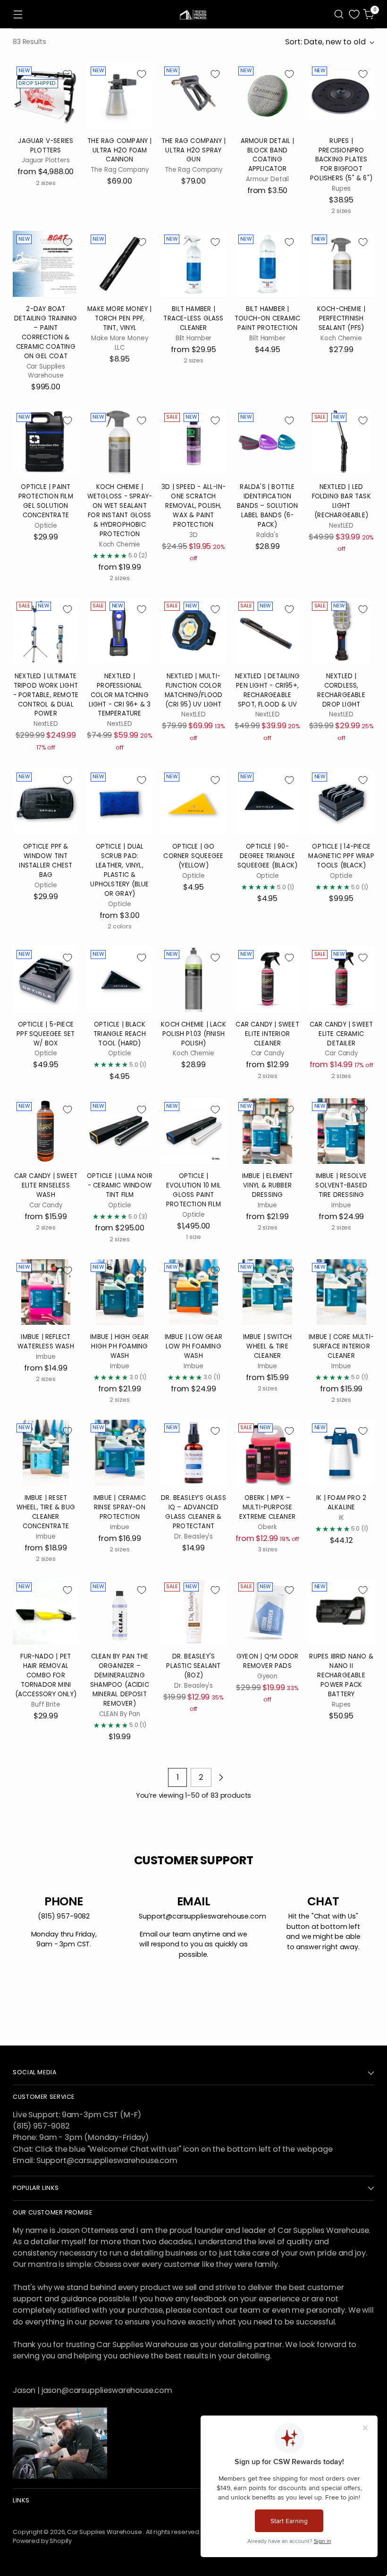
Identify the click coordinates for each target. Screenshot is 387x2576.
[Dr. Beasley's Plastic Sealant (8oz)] (193, 1612)
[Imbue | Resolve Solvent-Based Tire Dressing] (341, 1131)
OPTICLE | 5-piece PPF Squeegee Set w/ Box (46, 1034)
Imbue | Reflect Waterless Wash (46, 1342)
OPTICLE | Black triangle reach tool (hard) (120, 1034)
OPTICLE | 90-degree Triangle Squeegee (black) (267, 856)
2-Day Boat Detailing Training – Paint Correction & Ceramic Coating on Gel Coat (46, 333)
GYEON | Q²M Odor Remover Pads (267, 1661)
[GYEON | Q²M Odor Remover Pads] (268, 1612)
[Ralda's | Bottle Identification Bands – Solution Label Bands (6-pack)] (268, 442)
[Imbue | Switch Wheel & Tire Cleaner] (268, 1292)
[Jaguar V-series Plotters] (46, 96)
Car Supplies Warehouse (105, 2532)
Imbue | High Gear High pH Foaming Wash (119, 1346)
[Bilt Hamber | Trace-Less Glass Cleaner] (193, 264)
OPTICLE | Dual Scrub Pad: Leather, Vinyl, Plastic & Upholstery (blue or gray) (119, 870)
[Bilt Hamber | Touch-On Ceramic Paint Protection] (268, 264)
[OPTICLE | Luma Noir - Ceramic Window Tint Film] (120, 1131)
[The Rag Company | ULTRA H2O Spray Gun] (193, 96)
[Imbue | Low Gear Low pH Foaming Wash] (193, 1292)
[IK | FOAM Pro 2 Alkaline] (341, 1453)
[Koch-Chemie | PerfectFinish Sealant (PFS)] (341, 264)
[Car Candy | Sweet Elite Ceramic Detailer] (341, 979)
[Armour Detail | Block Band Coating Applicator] (268, 96)
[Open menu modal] (18, 14)
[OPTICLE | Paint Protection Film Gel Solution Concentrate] (46, 442)
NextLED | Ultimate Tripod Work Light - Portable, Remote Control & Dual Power (46, 695)
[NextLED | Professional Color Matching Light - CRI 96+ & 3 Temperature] (120, 631)
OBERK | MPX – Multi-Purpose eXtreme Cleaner (267, 1507)
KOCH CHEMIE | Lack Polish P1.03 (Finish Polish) (193, 1034)
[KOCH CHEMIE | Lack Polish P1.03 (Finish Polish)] (193, 979)
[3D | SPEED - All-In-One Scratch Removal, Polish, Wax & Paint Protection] (193, 442)
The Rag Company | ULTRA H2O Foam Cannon (119, 150)
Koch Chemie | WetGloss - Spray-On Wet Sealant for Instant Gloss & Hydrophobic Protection (120, 510)
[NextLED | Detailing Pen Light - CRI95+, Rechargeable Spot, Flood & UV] (268, 631)
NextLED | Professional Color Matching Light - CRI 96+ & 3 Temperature (120, 695)
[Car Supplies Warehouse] (193, 14)
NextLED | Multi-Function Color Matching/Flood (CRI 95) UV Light (194, 690)
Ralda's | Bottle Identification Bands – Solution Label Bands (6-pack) (267, 506)
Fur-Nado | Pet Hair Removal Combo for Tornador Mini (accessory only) (46, 1675)
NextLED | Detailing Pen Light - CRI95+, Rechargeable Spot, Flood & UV (267, 690)
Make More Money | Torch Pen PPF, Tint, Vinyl (119, 318)
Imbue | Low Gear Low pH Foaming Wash (193, 1346)
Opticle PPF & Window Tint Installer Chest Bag (46, 861)
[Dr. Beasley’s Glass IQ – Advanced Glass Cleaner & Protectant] (193, 1453)
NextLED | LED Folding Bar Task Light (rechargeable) (341, 501)
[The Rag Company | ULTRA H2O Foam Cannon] (120, 96)
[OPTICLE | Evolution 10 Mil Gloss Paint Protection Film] (193, 1131)
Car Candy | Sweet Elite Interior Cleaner (267, 1034)
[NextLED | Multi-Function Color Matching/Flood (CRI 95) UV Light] (193, 631)
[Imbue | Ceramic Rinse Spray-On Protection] (120, 1453)
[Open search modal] (339, 14)
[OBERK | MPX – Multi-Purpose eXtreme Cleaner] (268, 1453)
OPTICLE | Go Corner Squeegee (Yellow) (193, 856)
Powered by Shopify (42, 2541)
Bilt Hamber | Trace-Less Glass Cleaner (193, 318)
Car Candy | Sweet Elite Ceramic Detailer (341, 1034)
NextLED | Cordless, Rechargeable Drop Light (341, 690)
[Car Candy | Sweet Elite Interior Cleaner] (268, 979)
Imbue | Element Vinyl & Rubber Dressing (268, 1185)
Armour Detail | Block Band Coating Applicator (268, 155)
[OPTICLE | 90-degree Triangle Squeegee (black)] (268, 802)
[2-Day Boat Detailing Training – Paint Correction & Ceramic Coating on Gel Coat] (46, 264)
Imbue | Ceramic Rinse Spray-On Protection (120, 1507)
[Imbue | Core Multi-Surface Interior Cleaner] (341, 1292)
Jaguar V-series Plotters (46, 146)
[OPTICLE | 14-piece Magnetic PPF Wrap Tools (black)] (341, 802)
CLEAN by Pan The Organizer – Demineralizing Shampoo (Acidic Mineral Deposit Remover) (120, 1680)
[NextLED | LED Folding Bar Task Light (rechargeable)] (341, 442)
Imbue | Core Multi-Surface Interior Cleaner (341, 1346)
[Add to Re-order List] (67, 74)
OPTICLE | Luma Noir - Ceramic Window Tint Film (120, 1185)
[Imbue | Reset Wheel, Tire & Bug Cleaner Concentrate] (46, 1453)
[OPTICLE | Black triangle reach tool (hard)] (120, 979)
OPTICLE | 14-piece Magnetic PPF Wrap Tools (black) (341, 856)
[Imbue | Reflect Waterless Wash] (46, 1292)
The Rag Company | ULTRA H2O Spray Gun (193, 150)
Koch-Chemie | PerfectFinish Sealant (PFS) (341, 318)
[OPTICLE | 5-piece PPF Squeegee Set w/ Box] (46, 979)
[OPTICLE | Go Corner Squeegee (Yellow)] (193, 802)
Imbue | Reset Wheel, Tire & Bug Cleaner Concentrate (46, 1512)
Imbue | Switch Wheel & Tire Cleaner (268, 1346)
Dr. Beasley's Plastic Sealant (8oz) (193, 1666)
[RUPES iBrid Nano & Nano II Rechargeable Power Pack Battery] (341, 1612)
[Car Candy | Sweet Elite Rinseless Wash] (46, 1131)
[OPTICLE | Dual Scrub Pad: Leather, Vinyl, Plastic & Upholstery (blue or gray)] (120, 802)
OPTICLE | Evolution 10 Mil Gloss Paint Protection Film (193, 1190)
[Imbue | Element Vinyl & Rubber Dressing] (268, 1131)
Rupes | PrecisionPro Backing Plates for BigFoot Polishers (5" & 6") (341, 160)
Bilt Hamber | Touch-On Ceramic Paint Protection (267, 318)
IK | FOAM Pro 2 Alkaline (341, 1503)
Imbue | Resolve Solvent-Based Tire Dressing (341, 1185)
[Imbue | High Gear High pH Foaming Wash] (120, 1292)
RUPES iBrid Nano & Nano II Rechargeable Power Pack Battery (341, 1675)
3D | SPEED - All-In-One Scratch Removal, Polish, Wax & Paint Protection (193, 506)
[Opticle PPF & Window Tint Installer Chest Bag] (46, 802)
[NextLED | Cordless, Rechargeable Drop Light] (341, 631)
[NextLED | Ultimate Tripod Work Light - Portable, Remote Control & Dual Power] (46, 631)
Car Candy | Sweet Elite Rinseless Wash (46, 1185)
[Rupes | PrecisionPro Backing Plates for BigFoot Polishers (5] (341, 96)
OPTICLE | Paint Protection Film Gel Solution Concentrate (46, 501)
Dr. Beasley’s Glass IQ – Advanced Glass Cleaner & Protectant (193, 1512)
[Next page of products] (221, 1777)
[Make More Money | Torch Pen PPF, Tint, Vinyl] (120, 264)
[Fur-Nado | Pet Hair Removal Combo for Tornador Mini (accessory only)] (46, 1612)
